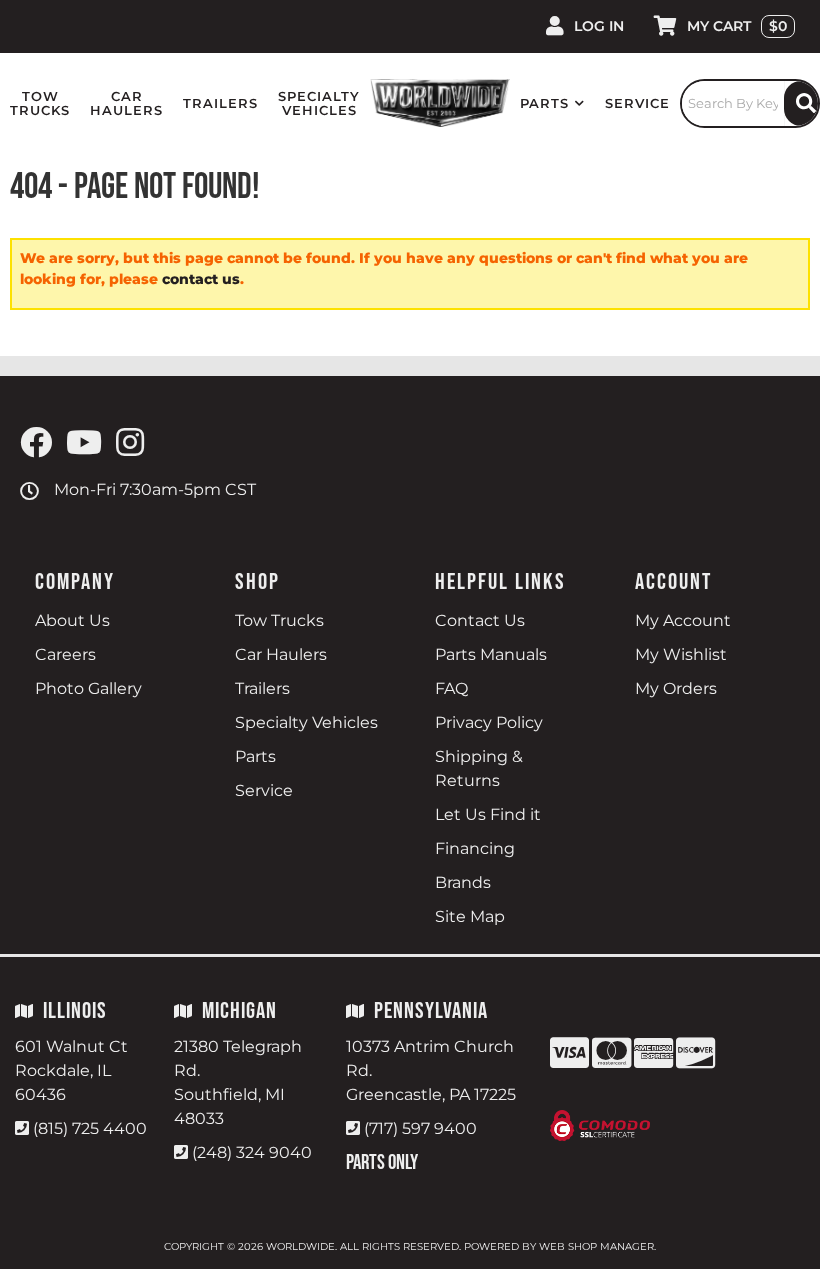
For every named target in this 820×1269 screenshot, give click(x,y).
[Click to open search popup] (750, 103)
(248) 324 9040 (252, 1152)
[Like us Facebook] (36, 443)
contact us (201, 279)
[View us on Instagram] (130, 443)
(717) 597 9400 (420, 1128)
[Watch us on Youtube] (84, 443)
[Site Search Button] (801, 103)
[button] (552, 103)
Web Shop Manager (596, 1246)
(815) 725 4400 (90, 1128)
